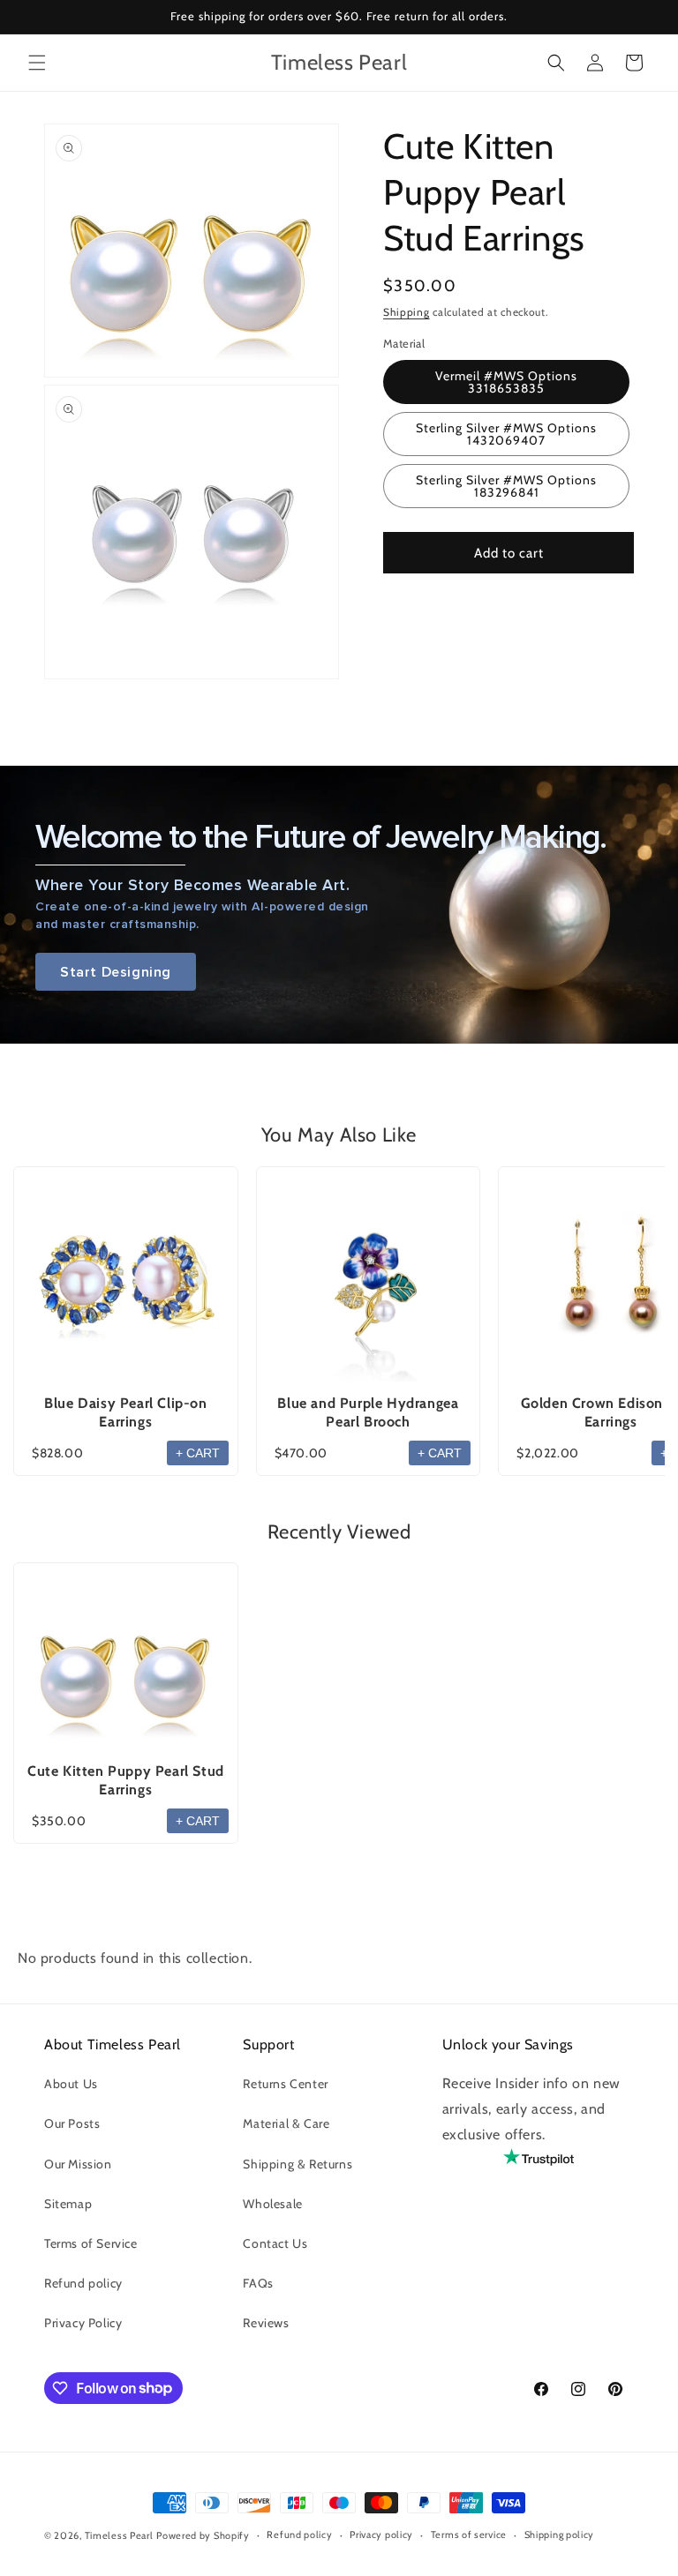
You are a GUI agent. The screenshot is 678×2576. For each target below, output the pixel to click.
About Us (71, 2084)
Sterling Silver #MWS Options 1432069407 (506, 434)
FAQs (258, 2283)
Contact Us (275, 2243)
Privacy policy (381, 2535)
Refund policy (83, 2283)
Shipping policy (560, 2535)
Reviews (266, 2323)
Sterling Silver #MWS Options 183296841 (506, 486)
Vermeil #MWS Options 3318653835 (506, 382)
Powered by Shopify (203, 2535)
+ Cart (198, 1453)
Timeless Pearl (119, 2535)
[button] (37, 63)
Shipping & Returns (298, 2164)
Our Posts (72, 2123)
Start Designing (116, 972)
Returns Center (285, 2084)
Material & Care (286, 2123)
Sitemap (68, 2204)
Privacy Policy (83, 2323)
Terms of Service (91, 2243)
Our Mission (78, 2164)
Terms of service (469, 2535)
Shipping (407, 312)
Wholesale (272, 2204)
